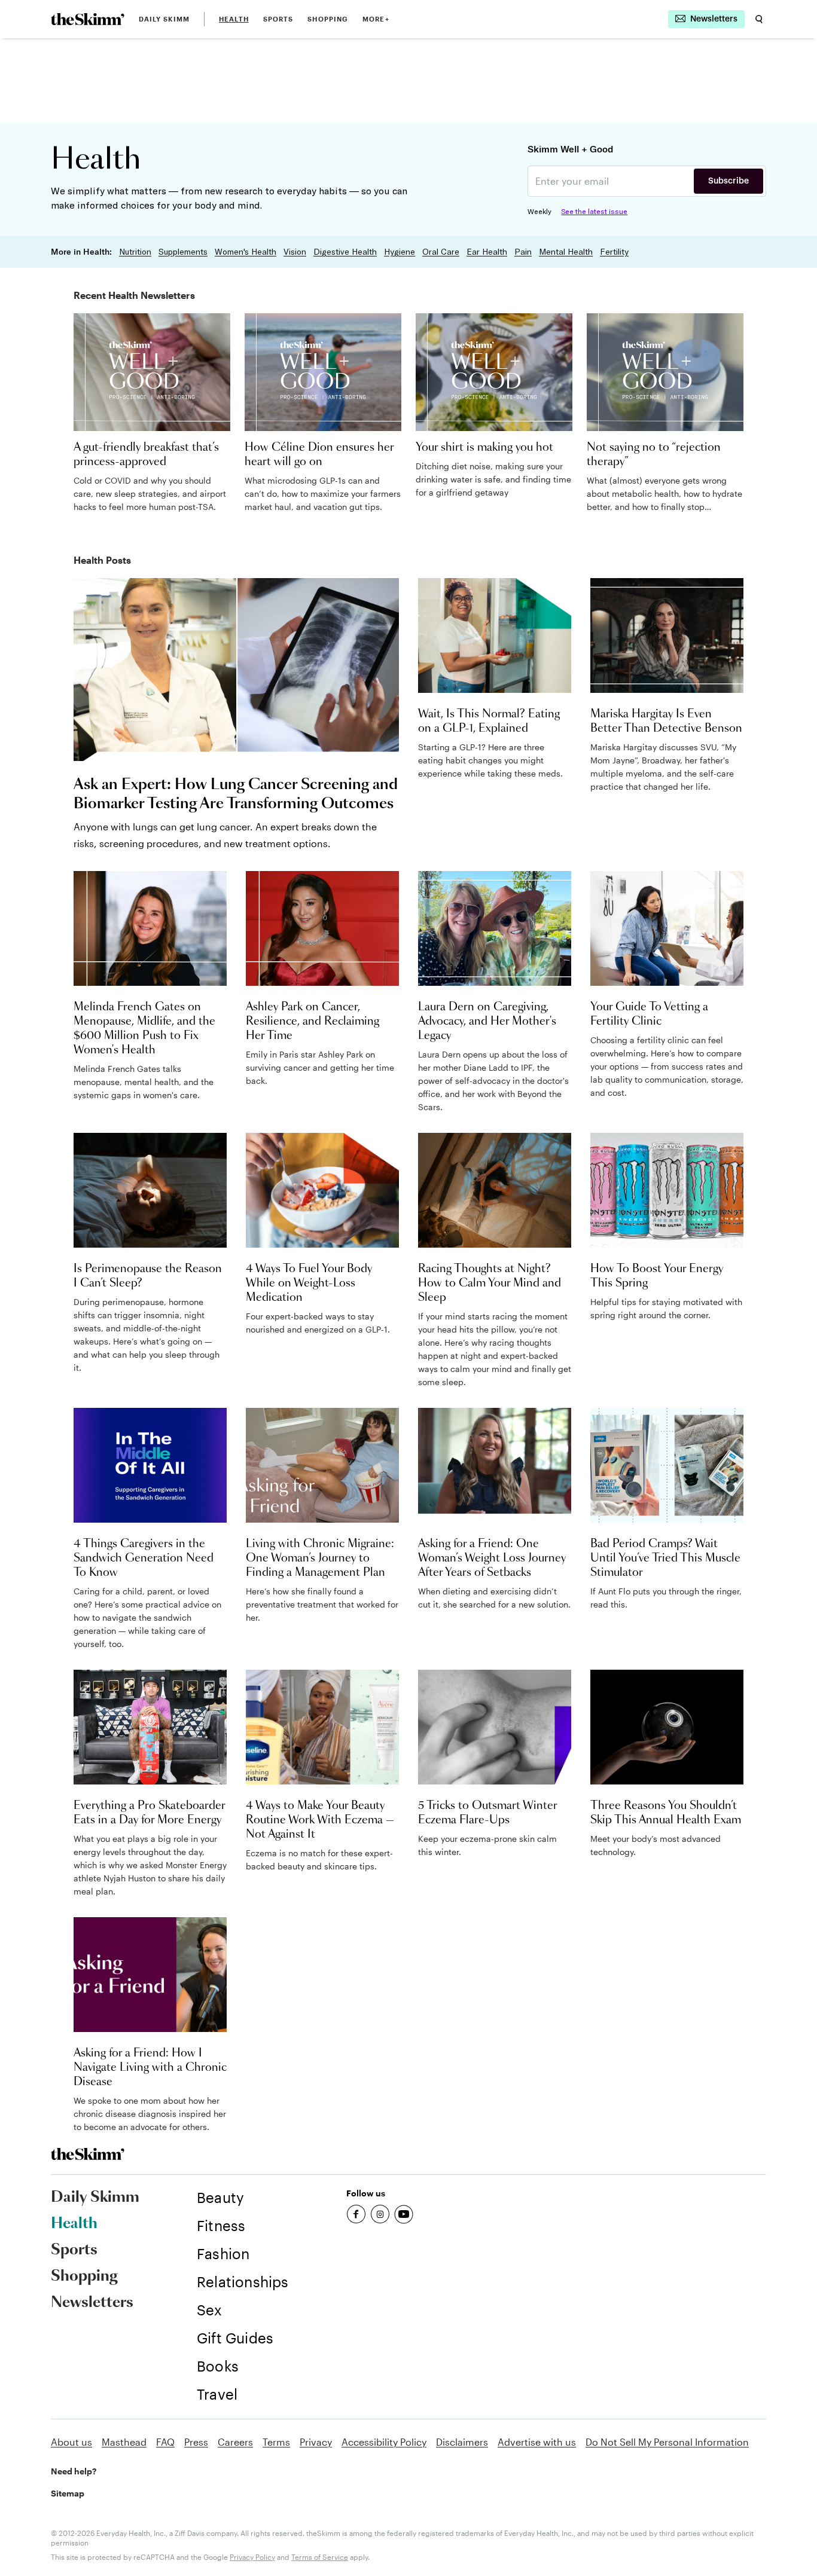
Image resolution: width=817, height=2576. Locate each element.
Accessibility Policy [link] (384, 2442)
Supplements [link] (183, 252)
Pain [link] (523, 252)
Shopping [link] (328, 19)
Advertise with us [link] (537, 2442)
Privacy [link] (316, 2442)
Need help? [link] (74, 2471)
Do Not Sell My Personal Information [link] (667, 2442)
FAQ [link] (165, 2442)
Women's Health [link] (246, 252)
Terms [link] (276, 2442)
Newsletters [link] (92, 2303)
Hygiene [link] (400, 252)
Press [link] (196, 2442)
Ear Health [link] (487, 252)
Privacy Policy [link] (252, 2557)
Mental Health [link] (566, 252)
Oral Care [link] (441, 252)
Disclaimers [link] (462, 2442)
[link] (88, 19)
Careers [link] (235, 2442)
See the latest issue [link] (594, 211)
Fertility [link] (614, 252)
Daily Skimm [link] (164, 19)
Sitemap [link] (68, 2493)
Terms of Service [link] (320, 2557)
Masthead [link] (124, 2442)
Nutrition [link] (135, 252)
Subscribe (728, 181)
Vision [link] (295, 252)
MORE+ (376, 19)
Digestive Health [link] (345, 252)
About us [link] (71, 2442)
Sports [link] (278, 19)
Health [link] (234, 19)
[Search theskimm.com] (759, 19)
